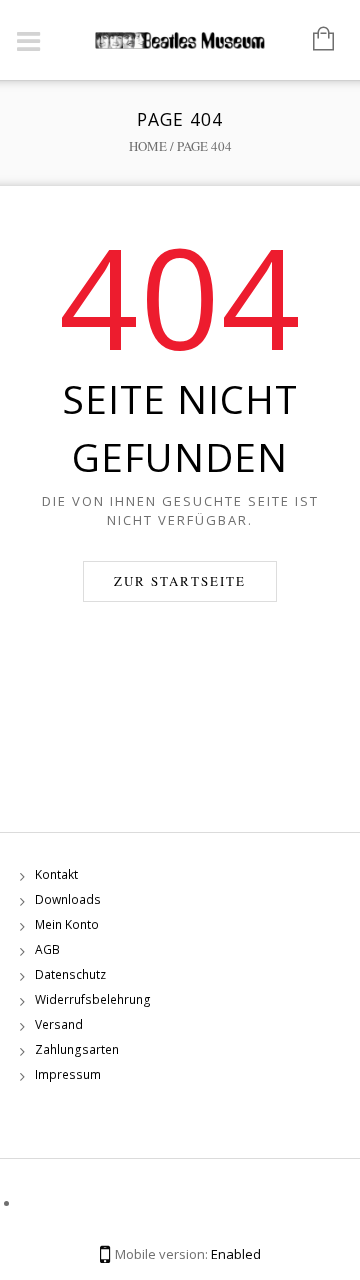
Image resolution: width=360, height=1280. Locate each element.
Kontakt (56, 874)
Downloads (68, 899)
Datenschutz (70, 974)
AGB (47, 949)
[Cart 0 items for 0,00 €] (313, 40)
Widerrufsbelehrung (93, 999)
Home (148, 146)
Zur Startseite (180, 581)
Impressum (68, 1074)
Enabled (236, 1254)
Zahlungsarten (77, 1049)
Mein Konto (67, 924)
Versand (59, 1024)
